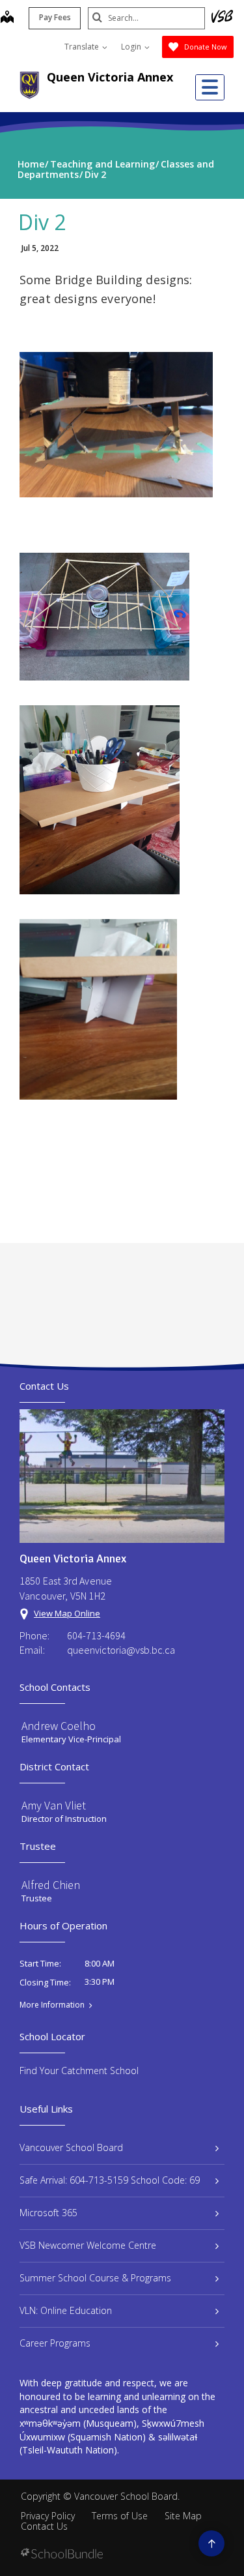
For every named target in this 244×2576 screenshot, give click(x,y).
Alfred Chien (51, 1885)
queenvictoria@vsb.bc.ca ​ (122, 1650)
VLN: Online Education (66, 2310)
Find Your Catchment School (79, 2071)
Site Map (183, 2516)
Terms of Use (120, 2516)
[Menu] (210, 87)
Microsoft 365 (48, 2213)
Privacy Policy (48, 2516)
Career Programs (55, 2343)
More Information (52, 2005)
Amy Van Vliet (54, 1805)
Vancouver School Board (71, 2147)
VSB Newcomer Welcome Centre (88, 2245)
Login (132, 47)
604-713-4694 (96, 1635)
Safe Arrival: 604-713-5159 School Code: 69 (110, 2180)
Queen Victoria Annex (110, 77)
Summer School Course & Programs (95, 2278)
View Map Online (67, 1613)
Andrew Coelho (59, 1726)
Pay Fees (55, 17)
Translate (83, 47)
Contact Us (44, 2526)
